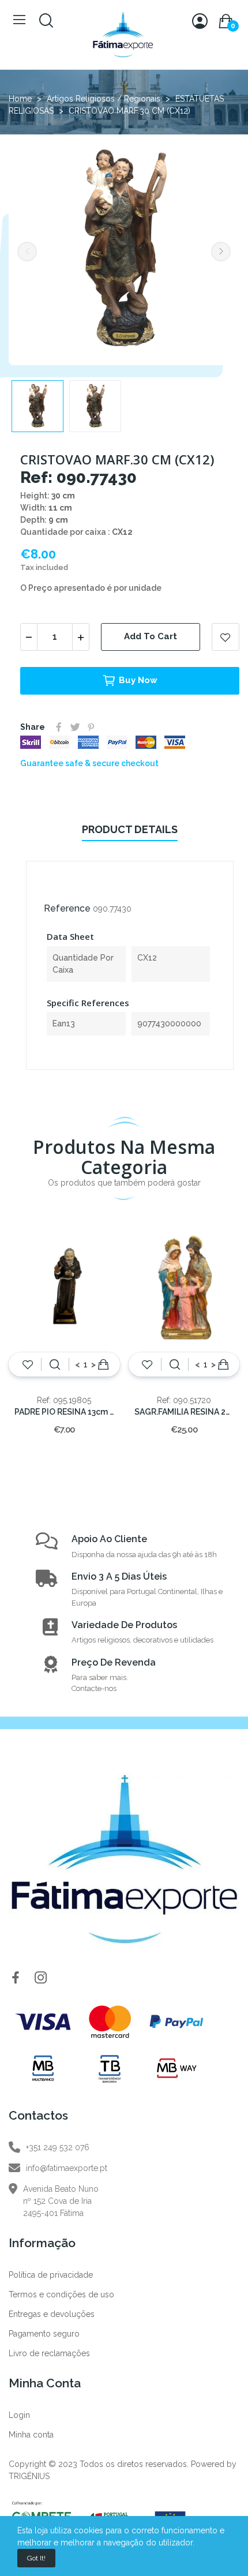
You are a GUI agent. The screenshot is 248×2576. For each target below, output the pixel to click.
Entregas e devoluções (52, 2314)
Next (221, 252)
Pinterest (91, 727)
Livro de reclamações (49, 2353)
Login (19, 2415)
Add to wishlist (226, 637)
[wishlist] (28, 1364)
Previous (27, 252)
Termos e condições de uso (61, 2294)
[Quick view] (55, 1364)
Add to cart (151, 636)
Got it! (36, 2558)
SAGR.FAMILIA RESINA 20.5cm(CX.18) (184, 1412)
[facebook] (16, 1978)
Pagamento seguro (44, 2334)
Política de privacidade (51, 2275)
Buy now (138, 680)
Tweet (75, 727)
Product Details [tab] (130, 829)
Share (59, 727)
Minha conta (31, 2435)
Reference (67, 908)
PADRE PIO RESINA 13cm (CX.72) (64, 1412)
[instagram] (41, 1978)
